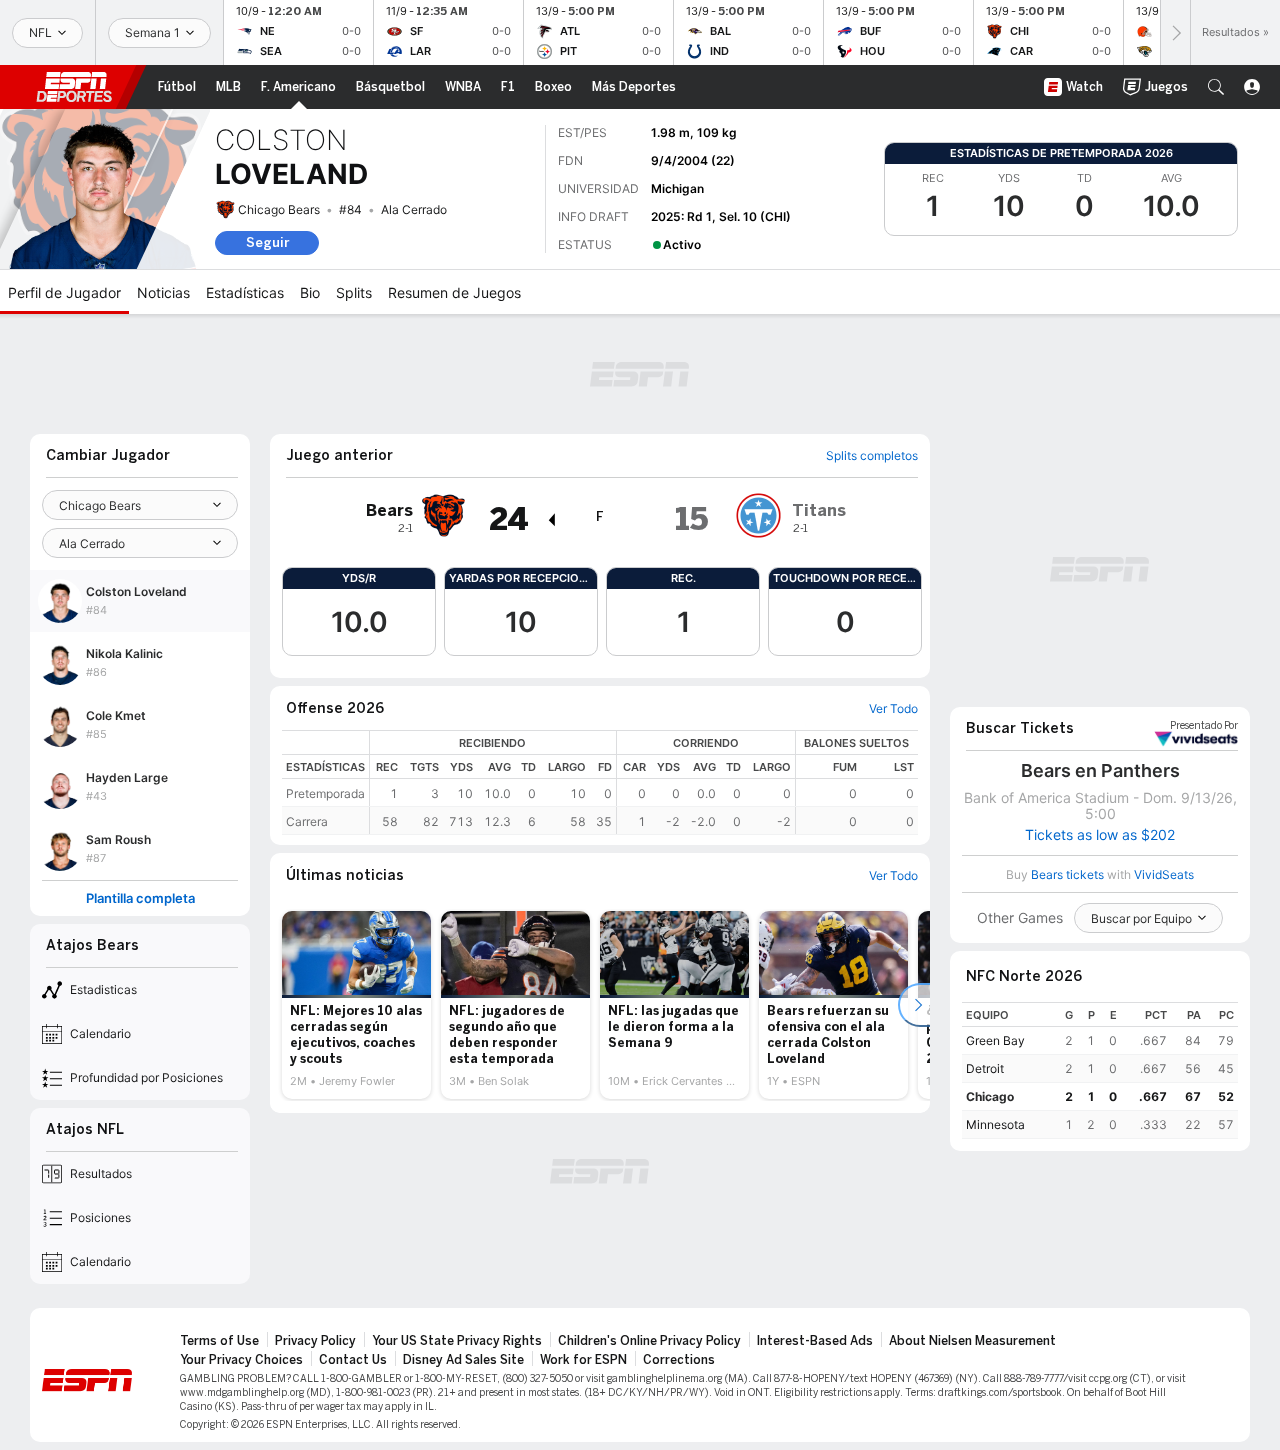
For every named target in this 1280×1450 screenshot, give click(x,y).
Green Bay (995, 1040)
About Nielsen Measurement (972, 1341)
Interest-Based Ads (815, 1341)
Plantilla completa (140, 898)
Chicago (990, 1096)
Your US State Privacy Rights (457, 1341)
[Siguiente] (1175, 32)
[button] (1216, 87)
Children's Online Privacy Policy (649, 1341)
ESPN (74, 87)
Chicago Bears (279, 209)
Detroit (985, 1068)
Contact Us (353, 1360)
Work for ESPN (583, 1360)
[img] (551, 520)
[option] (356, 1005)
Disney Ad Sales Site (463, 1360)
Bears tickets (1067, 874)
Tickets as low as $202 (1100, 835)
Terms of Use (219, 1341)
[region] (644, 782)
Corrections (679, 1360)
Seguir (267, 242)
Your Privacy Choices (241, 1360)
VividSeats (1204, 726)
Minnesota (995, 1124)
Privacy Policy (315, 1341)
